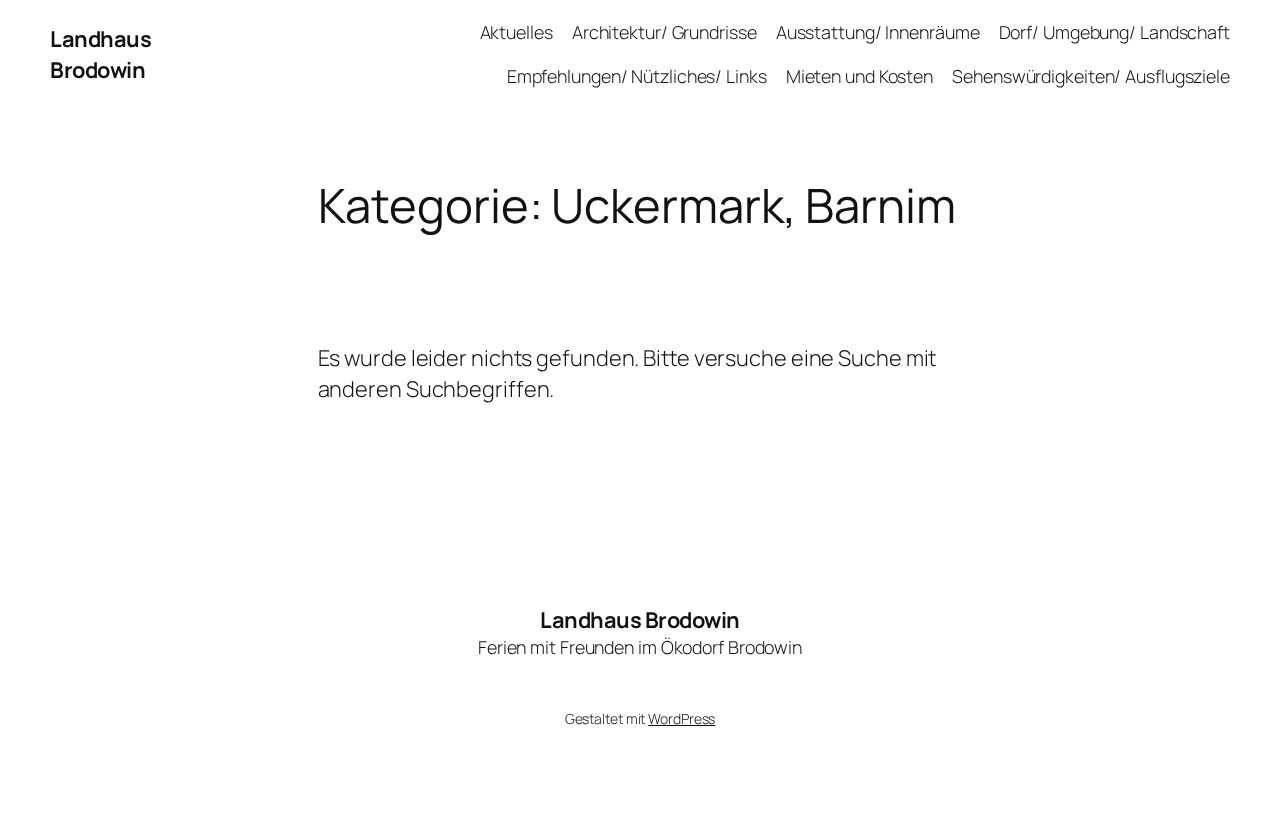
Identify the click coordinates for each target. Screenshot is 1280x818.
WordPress (681, 718)
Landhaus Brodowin (100, 54)
